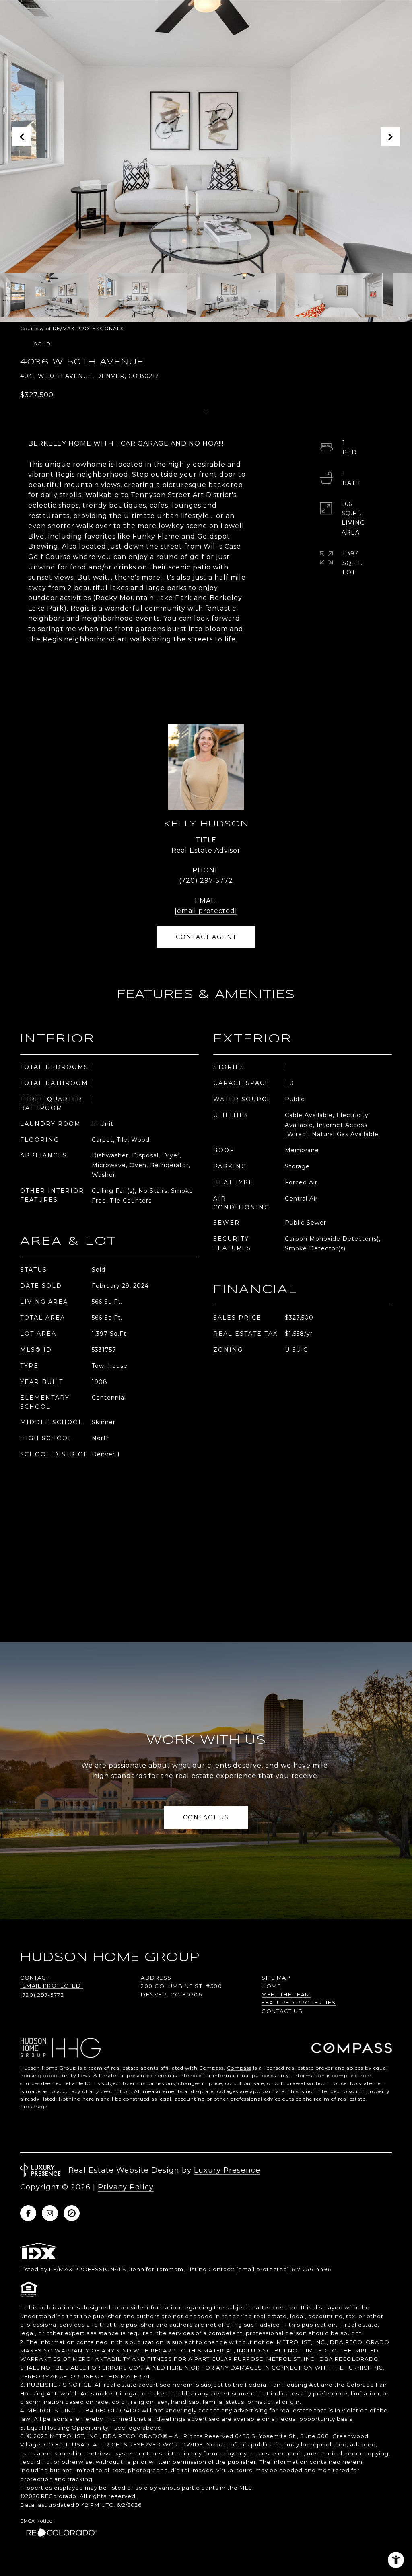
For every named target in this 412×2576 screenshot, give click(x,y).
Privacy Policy (126, 2187)
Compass (239, 2068)
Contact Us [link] (282, 2011)
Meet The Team (286, 1994)
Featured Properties (299, 2002)
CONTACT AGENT (206, 937)
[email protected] (263, 2269)
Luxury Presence (227, 2170)
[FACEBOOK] (28, 2213)
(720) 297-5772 (206, 881)
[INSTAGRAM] (50, 2213)
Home (271, 1986)
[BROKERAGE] (72, 2213)
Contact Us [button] (206, 1817)
